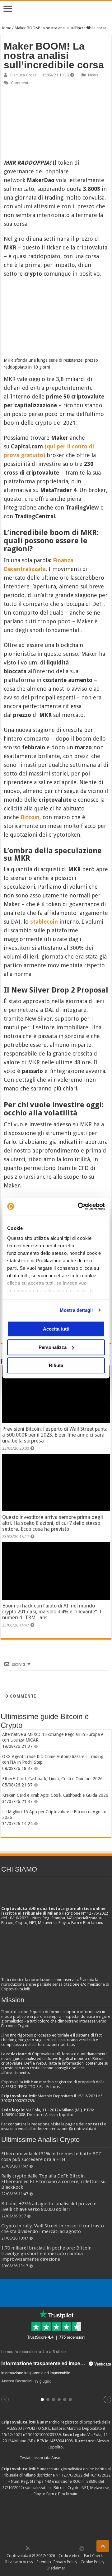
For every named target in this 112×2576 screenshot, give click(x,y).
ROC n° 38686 (85, 2481)
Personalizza (53, 1347)
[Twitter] (41, 2548)
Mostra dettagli (76, 1310)
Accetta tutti (56, 1329)
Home (6, 28)
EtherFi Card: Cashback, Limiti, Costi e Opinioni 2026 (52, 1779)
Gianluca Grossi (23, 75)
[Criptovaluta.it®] (56, 9)
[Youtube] (62, 2548)
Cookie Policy (92, 2562)
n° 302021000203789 (42, 2435)
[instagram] (68, 2548)
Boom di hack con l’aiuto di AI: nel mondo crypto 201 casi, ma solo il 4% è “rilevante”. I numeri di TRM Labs (52, 1612)
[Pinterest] (48, 2548)
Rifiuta (56, 1365)
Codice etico (70, 2556)
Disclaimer (56, 2568)
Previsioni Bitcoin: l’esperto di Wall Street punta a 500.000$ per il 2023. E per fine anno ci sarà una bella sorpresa (55, 1435)
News (93, 75)
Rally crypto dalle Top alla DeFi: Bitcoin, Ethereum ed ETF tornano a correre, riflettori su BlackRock (53, 2182)
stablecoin (44, 922)
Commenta (21, 83)
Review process (19, 2562)
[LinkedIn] (55, 2548)
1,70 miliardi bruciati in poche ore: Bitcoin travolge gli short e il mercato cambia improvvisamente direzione (46, 2254)
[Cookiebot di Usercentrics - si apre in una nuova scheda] (79, 1206)
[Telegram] (83, 2548)
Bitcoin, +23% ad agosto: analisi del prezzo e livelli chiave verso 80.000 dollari (49, 2206)
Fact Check (93, 2556)
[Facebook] (34, 2548)
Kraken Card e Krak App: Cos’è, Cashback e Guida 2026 (55, 1795)
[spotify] (75, 2548)
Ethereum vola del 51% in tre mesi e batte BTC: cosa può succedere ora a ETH (52, 2157)
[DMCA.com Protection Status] (56, 2520)
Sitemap (44, 2562)
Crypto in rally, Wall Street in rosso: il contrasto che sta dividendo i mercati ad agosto (53, 2229)
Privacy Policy (65, 2562)
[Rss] (28, 2548)
